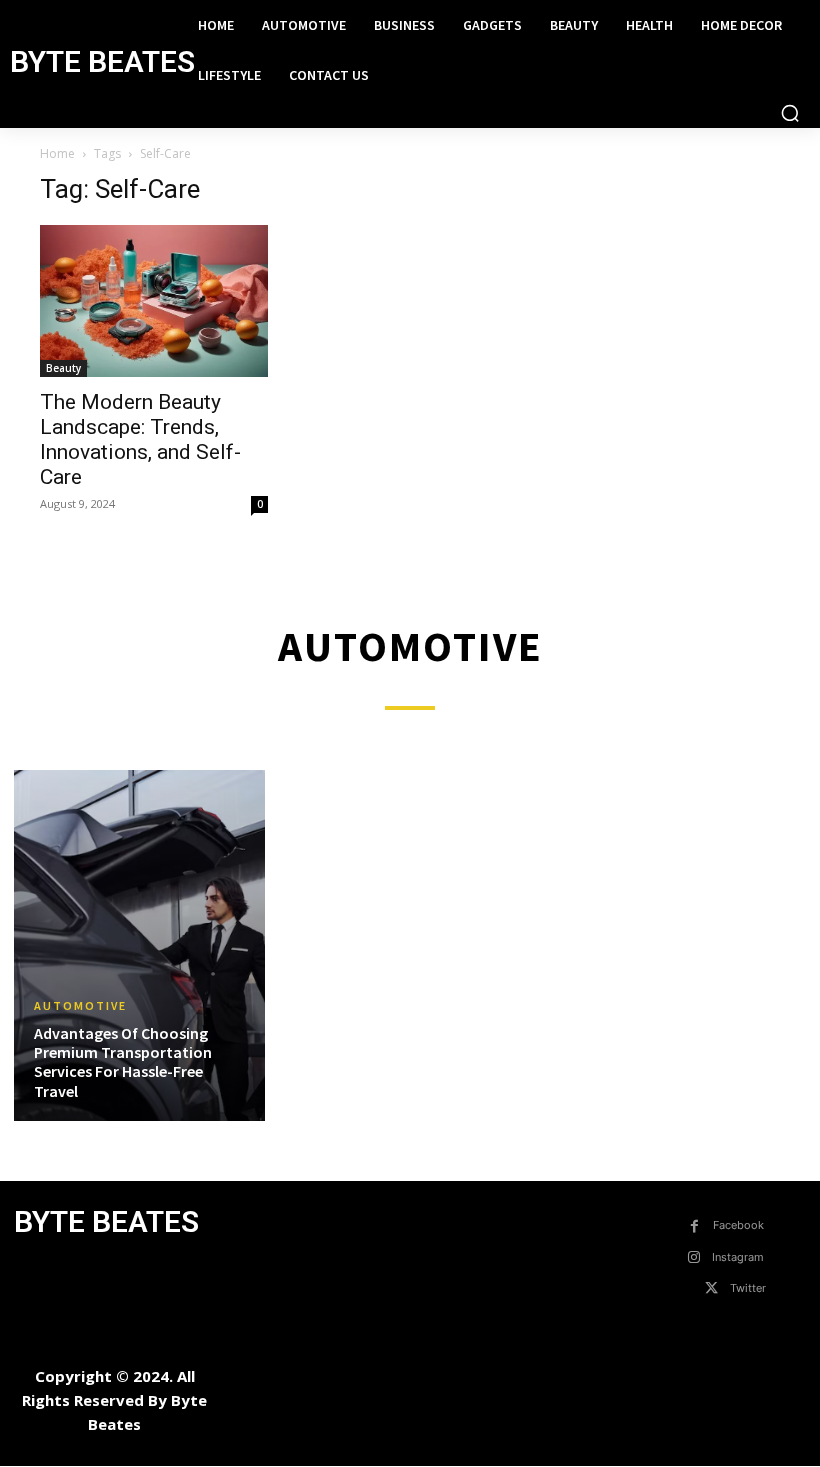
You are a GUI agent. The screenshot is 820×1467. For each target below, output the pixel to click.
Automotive (80, 1006)
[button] (790, 113)
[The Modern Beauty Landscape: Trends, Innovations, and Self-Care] (154, 301)
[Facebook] (693, 1226)
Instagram (738, 1257)
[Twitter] (711, 1288)
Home (57, 153)
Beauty (63, 368)
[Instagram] (693, 1257)
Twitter (748, 1288)
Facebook (738, 1225)
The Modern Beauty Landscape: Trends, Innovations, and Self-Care (140, 439)
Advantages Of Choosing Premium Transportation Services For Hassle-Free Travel (123, 1062)
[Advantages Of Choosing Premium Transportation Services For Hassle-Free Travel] (139, 945)
